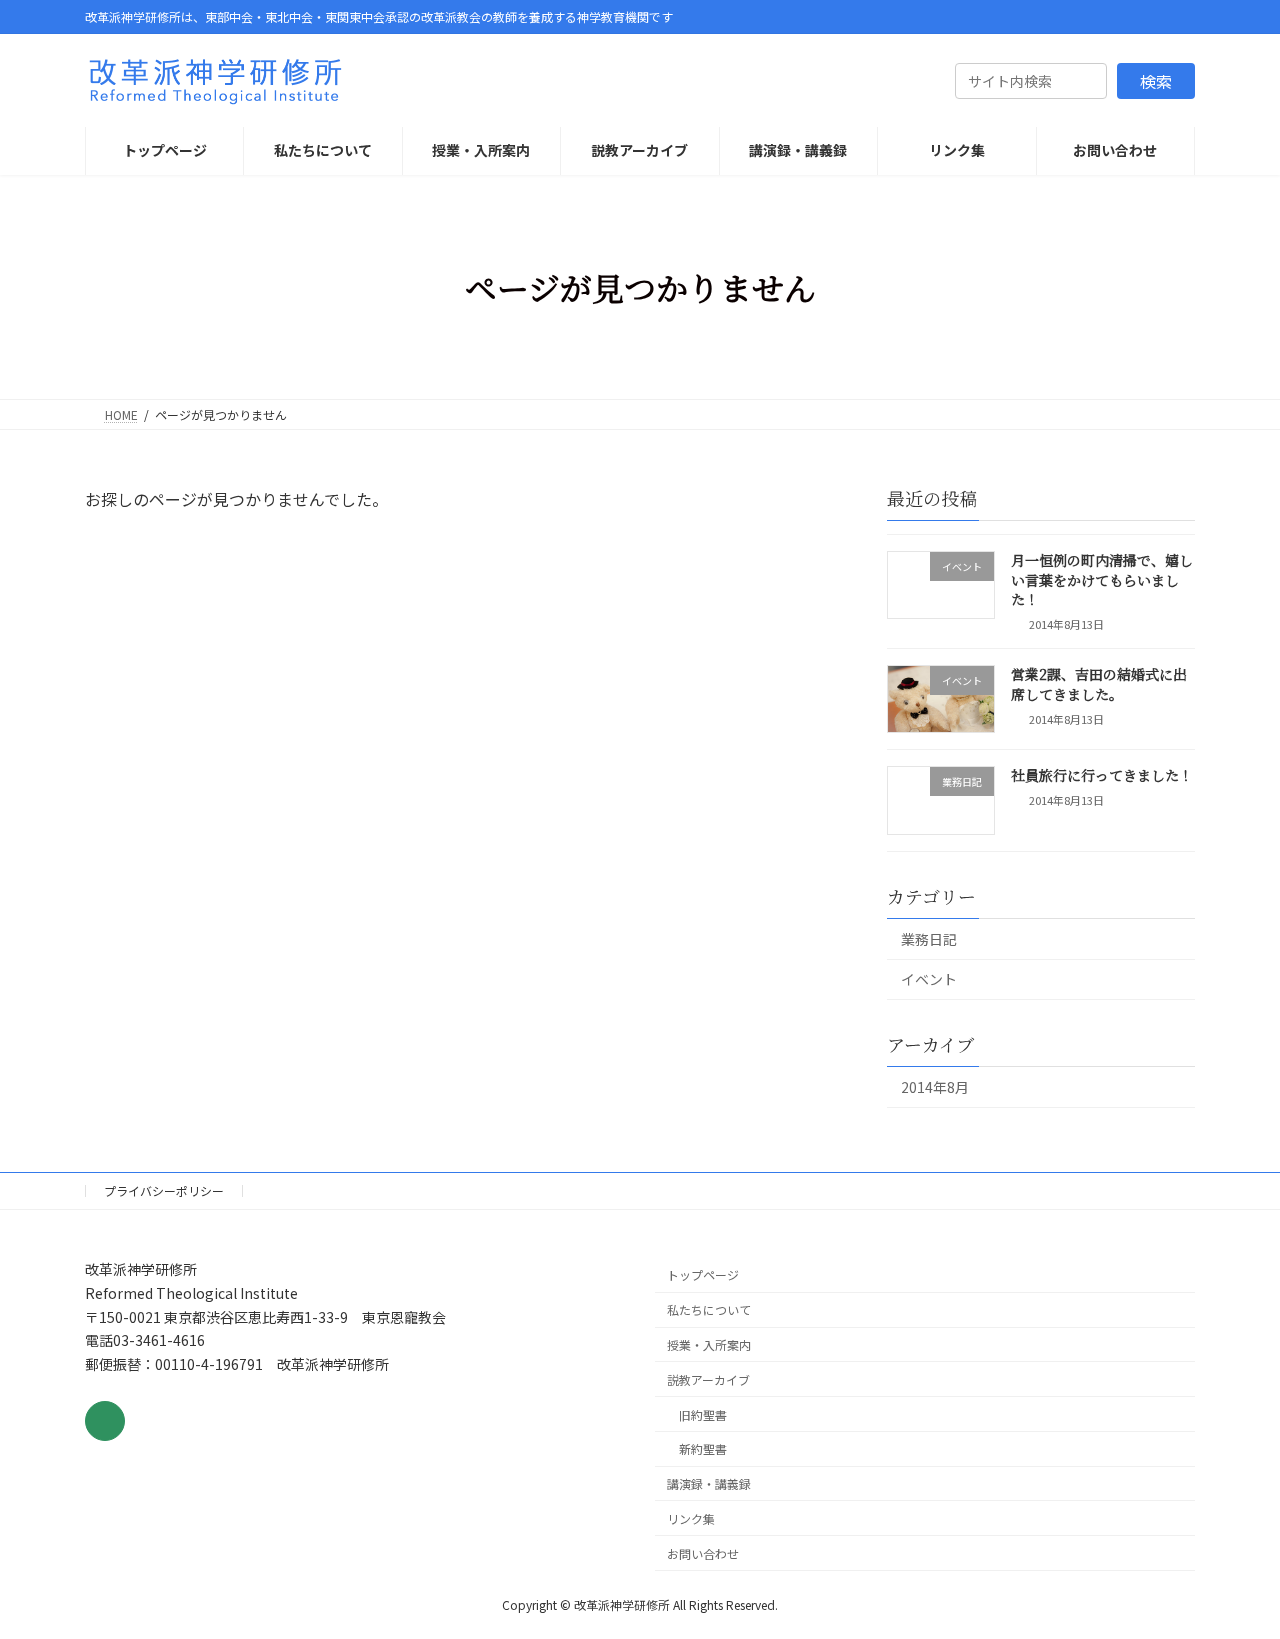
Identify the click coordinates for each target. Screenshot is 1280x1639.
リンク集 (691, 1518)
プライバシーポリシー (164, 1190)
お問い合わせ (703, 1553)
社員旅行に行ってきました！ (1102, 775)
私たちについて (709, 1309)
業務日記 (929, 939)
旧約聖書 (703, 1413)
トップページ (703, 1274)
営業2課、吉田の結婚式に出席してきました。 (1099, 684)
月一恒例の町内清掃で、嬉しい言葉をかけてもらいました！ (1102, 579)
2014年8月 (935, 1087)
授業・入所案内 (709, 1344)
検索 (1156, 81)
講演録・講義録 (709, 1483)
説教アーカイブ (708, 1379)
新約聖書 (703, 1448)
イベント (929, 979)
